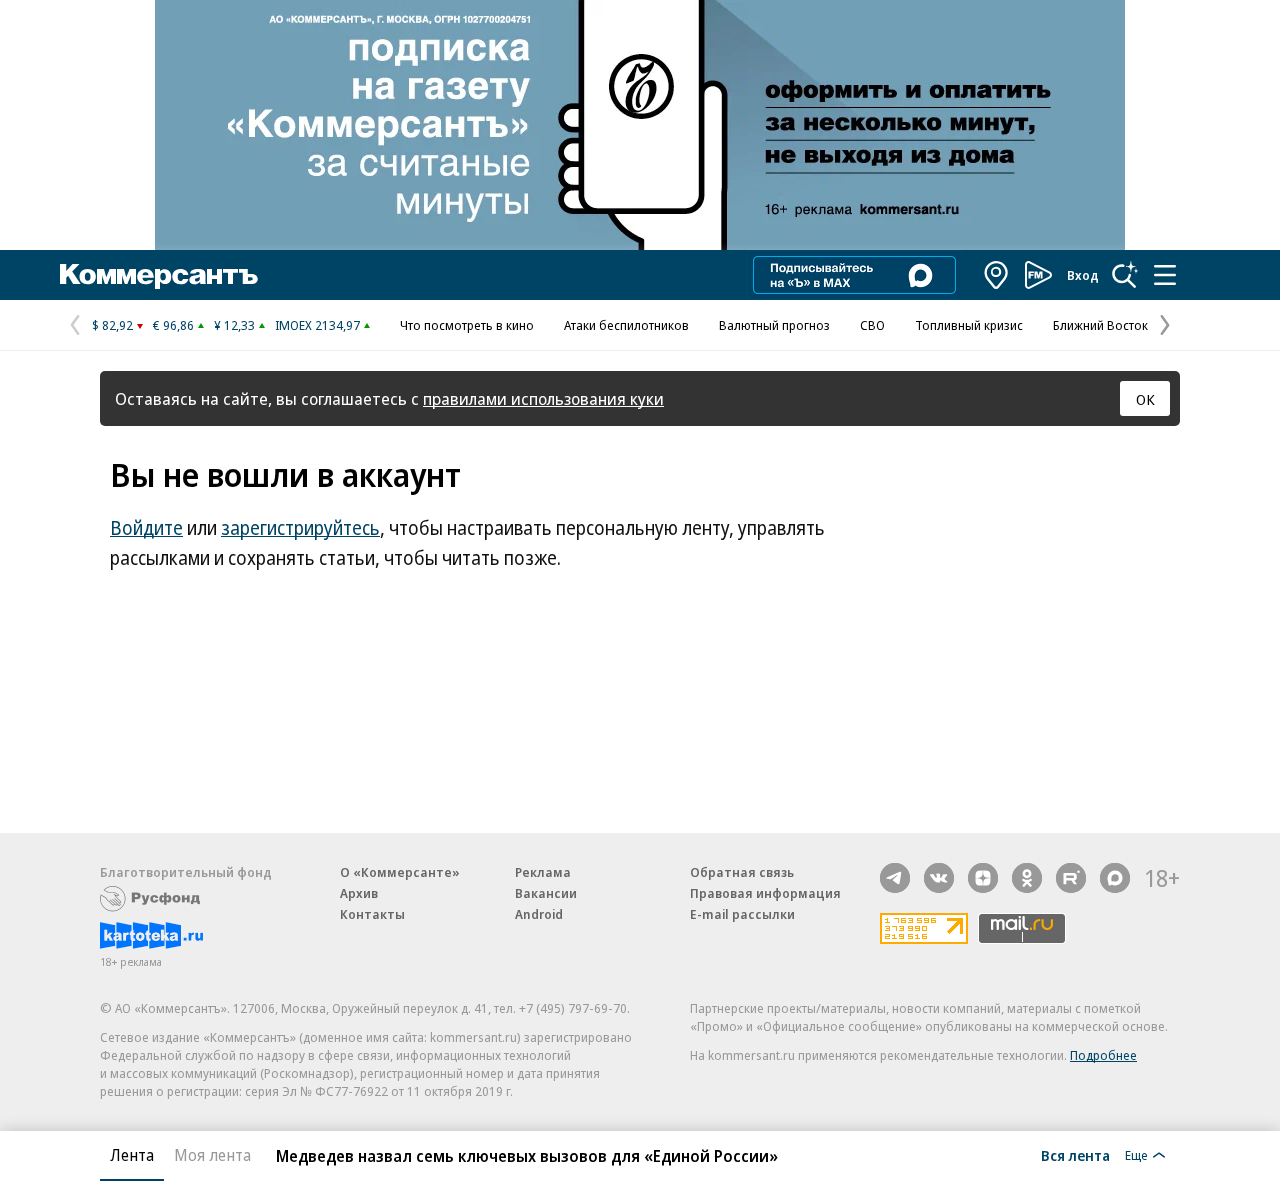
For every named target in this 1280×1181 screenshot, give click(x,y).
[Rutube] (1071, 878)
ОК (1145, 399)
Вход (1083, 275)
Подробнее (1103, 1055)
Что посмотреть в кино (467, 325)
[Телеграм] (895, 878)
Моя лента (212, 1155)
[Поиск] (1125, 275)
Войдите (146, 528)
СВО (872, 325)
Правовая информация (765, 893)
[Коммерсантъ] (159, 275)
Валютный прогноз (774, 325)
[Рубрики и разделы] (1165, 275)
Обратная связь (742, 872)
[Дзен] (983, 878)
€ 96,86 (173, 325)
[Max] (1115, 878)
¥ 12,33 (234, 325)
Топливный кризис (969, 325)
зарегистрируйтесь (300, 528)
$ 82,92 (112, 325)
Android (539, 914)
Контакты (372, 914)
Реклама (543, 872)
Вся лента (1075, 1155)
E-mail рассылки (742, 914)
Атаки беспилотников (626, 325)
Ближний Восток (1100, 325)
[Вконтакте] (939, 878)
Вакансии (546, 893)
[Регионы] (997, 275)
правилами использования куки (543, 398)
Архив (359, 893)
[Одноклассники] (1027, 878)
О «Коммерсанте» (400, 872)
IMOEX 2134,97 (317, 325)
